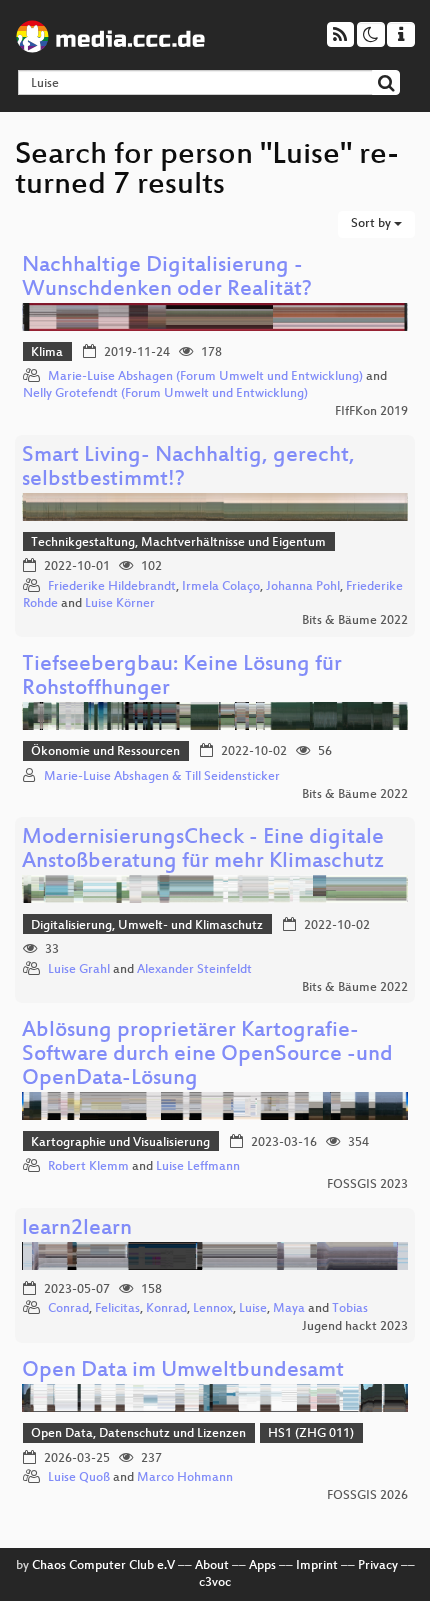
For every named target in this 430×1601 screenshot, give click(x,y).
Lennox (213, 1309)
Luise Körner (120, 604)
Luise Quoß (79, 1478)
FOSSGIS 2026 (367, 1496)
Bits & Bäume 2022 (355, 621)
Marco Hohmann (185, 1478)
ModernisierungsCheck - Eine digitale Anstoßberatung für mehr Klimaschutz (203, 850)
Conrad (68, 1309)
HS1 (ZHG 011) (311, 1434)
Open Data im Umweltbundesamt (183, 1371)
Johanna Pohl (303, 587)
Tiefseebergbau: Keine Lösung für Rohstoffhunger (182, 677)
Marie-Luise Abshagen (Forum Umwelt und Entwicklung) (205, 377)
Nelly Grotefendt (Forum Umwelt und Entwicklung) (165, 394)
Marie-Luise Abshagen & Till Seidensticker (162, 777)
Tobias (350, 1309)
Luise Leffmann (198, 1167)
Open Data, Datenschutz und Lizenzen (138, 1434)
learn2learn (77, 1229)
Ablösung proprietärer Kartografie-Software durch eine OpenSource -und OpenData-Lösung (207, 1055)
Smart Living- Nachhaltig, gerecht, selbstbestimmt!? (188, 468)
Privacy (378, 1566)
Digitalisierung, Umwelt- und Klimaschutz (147, 926)
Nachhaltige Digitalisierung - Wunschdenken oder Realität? (167, 278)
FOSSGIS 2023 (367, 1185)
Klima (47, 353)
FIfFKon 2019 (371, 412)
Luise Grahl (79, 970)
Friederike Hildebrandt (112, 587)
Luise (253, 1309)
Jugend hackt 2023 (355, 1327)
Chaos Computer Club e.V (103, 1566)
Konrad (166, 1309)
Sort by (372, 224)
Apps (262, 1566)
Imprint (317, 1566)
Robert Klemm (88, 1167)
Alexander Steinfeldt (194, 970)
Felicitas (117, 1309)
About (212, 1566)
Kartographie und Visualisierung (120, 1143)
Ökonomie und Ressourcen (105, 752)
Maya (289, 1309)
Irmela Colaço (221, 587)
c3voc (215, 1583)
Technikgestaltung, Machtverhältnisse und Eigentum (178, 543)
